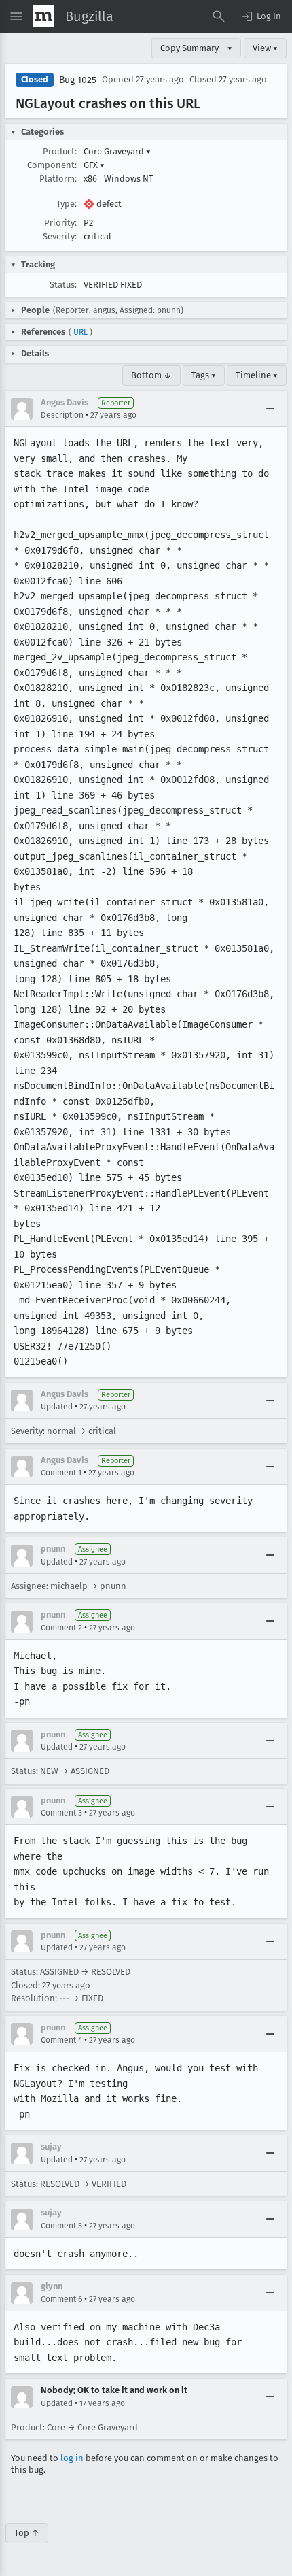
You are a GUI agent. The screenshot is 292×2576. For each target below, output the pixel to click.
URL (80, 332)
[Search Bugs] (219, 16)
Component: (52, 165)
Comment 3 (61, 1813)
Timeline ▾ (257, 375)
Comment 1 (61, 1473)
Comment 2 (61, 1628)
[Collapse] (270, 409)
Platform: (58, 179)
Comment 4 (61, 2040)
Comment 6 (61, 2299)
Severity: (60, 236)
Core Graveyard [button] (117, 151)
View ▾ (265, 48)
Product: (60, 151)
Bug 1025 (78, 80)
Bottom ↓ (151, 375)
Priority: (60, 223)
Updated (57, 1407)
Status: (63, 285)
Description (62, 415)
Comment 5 (61, 2226)
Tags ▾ (204, 375)
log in (72, 2458)
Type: (67, 204)
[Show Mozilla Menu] (43, 16)
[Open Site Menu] (16, 16)
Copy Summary (189, 48)
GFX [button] (94, 165)
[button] (261, 16)
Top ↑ (27, 2533)
